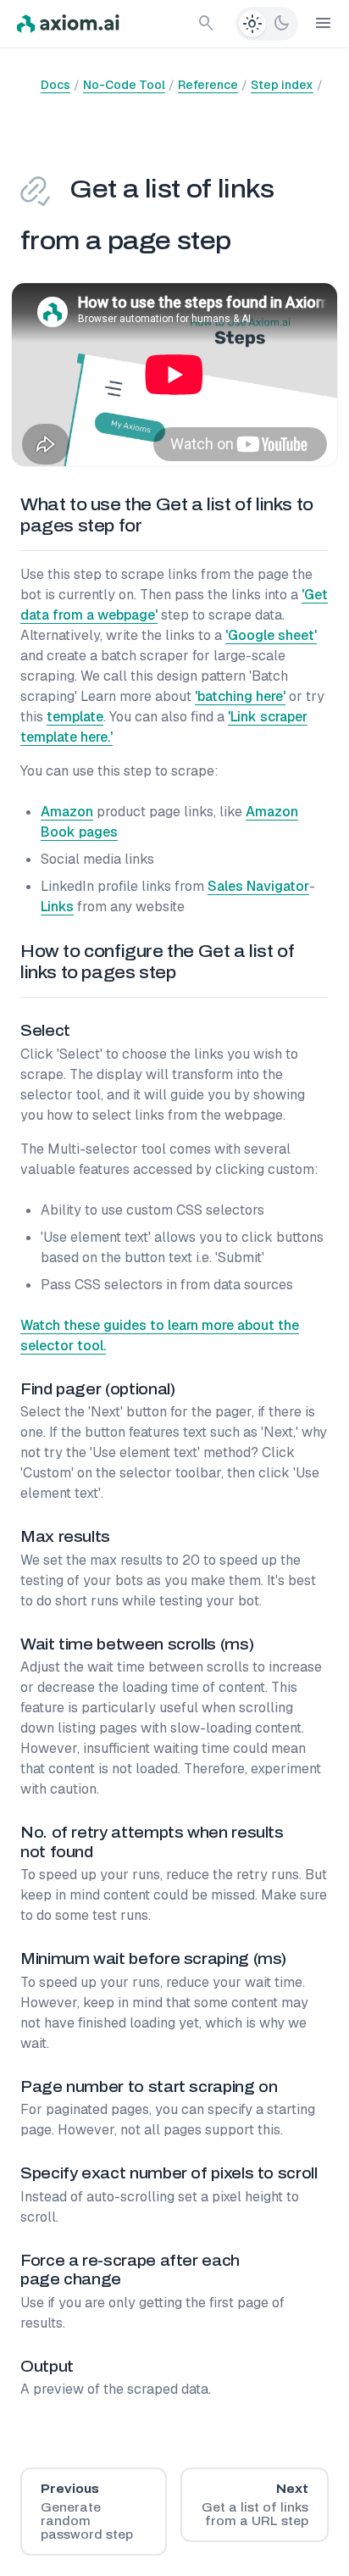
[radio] (252, 24)
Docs (55, 85)
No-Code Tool (124, 85)
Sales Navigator (258, 886)
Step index (282, 85)
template (75, 717)
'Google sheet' (271, 635)
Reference (208, 85)
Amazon (67, 812)
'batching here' (240, 696)
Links (57, 907)
